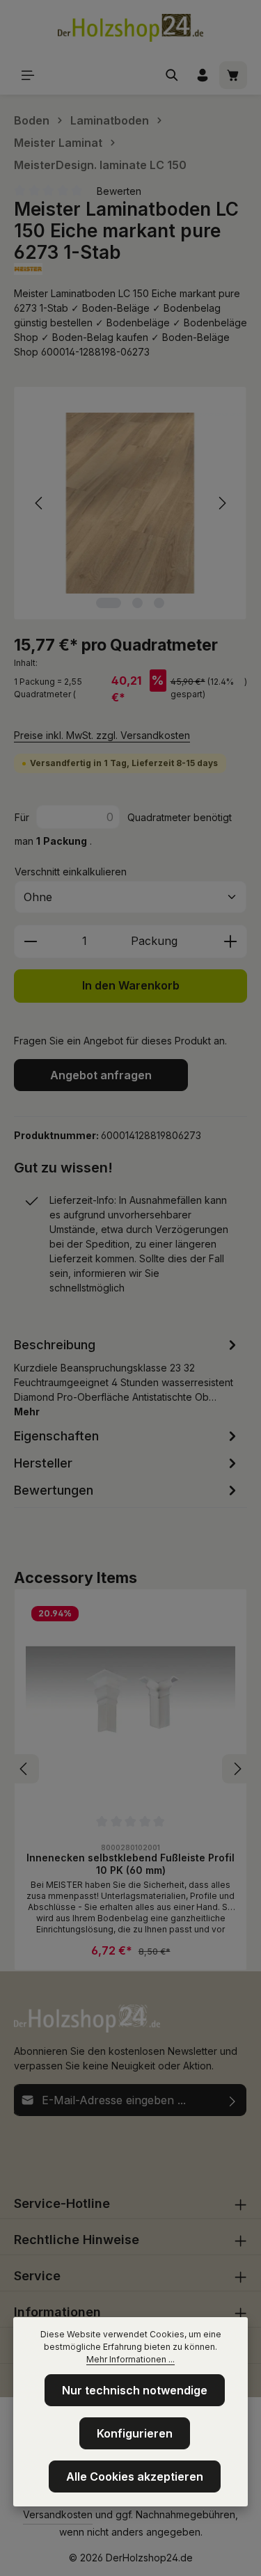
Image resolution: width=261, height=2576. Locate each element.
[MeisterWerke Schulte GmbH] (130, 269)
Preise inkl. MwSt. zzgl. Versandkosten (102, 735)
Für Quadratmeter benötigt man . (123, 829)
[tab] (127, 1377)
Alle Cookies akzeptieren (135, 2476)
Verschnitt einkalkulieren (71, 872)
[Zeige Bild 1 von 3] (109, 603)
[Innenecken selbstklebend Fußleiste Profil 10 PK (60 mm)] (130, 1705)
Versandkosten (58, 2514)
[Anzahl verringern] (30, 941)
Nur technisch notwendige (135, 2390)
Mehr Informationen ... (130, 2359)
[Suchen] (172, 75)
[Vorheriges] (40, 503)
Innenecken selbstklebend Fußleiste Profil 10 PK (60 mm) (130, 1864)
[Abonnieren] (233, 2100)
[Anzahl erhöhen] (231, 941)
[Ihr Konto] (203, 75)
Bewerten (119, 191)
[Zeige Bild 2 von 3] (137, 603)
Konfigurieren (135, 2433)
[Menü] (28, 75)
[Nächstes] (221, 503)
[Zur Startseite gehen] (131, 28)
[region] (130, 503)
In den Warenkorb (131, 986)
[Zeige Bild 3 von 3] (159, 603)
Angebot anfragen (101, 1075)
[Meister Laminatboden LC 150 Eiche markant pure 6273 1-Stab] (130, 503)
